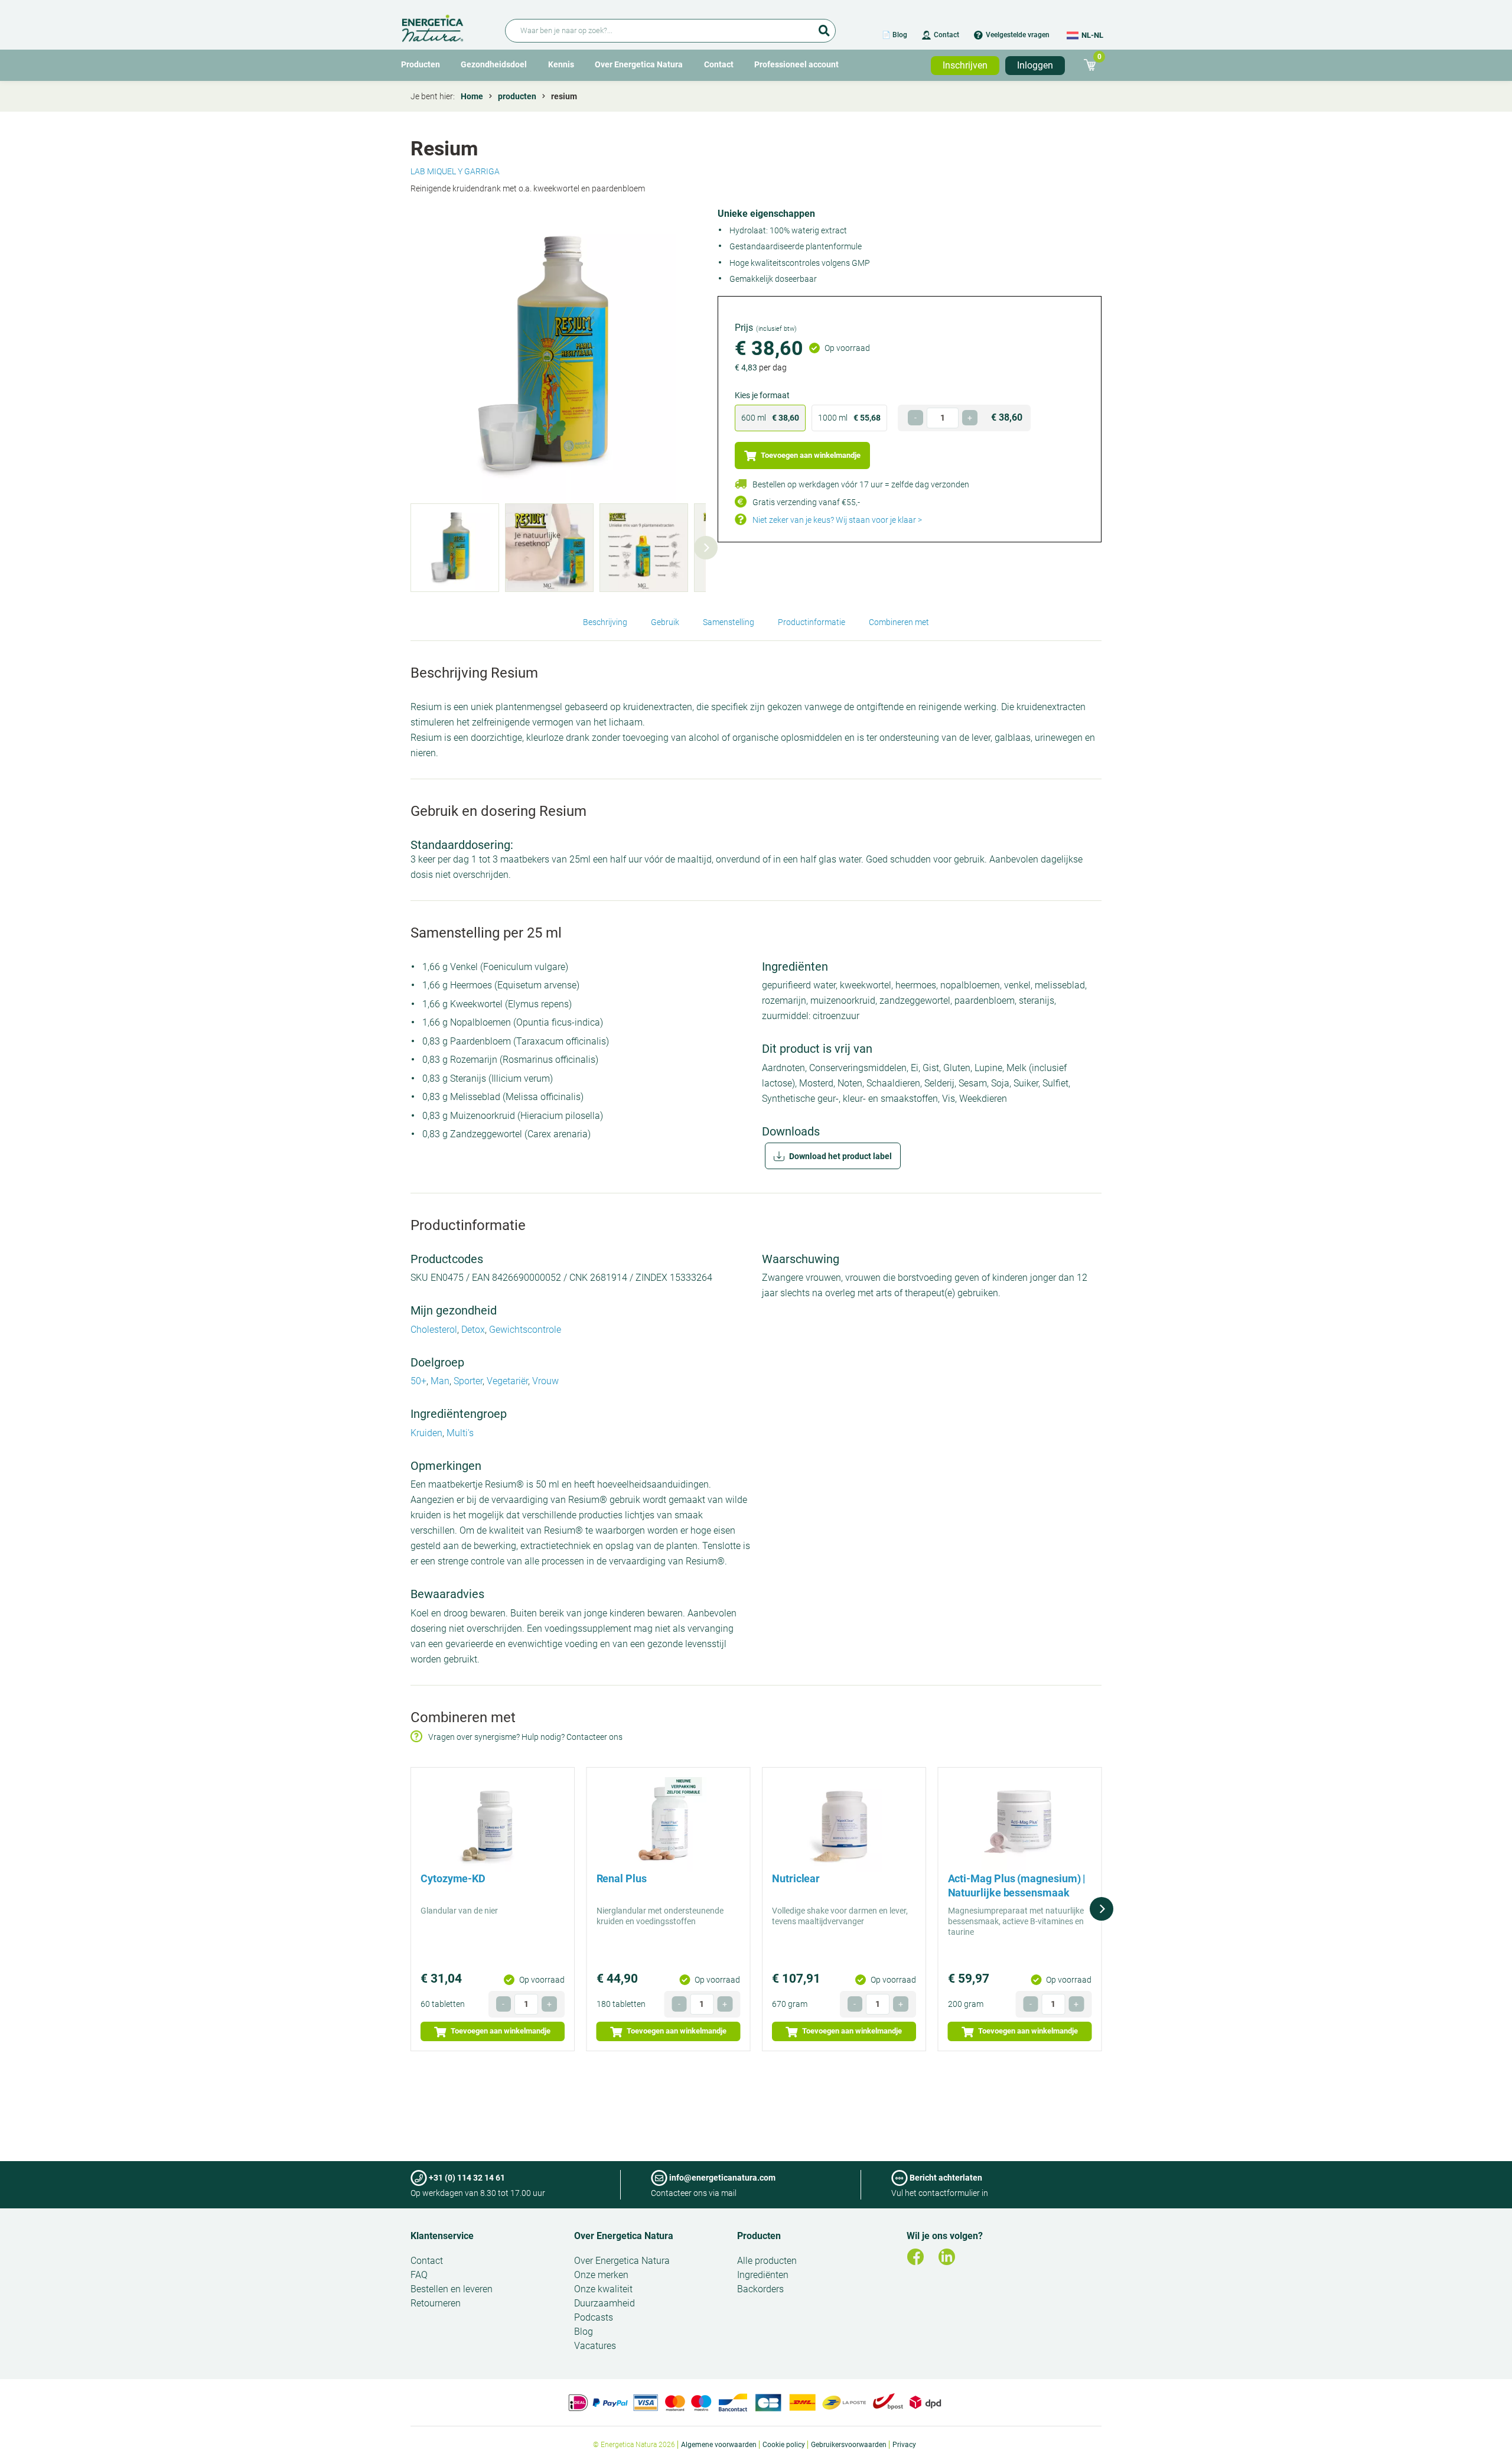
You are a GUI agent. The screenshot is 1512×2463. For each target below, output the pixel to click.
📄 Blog (895, 35)
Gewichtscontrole (525, 1330)
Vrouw (545, 1381)
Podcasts (594, 2317)
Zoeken (824, 27)
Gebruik (665, 622)
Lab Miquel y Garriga (455, 171)
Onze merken (601, 2275)
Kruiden (426, 1433)
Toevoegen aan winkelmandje (810, 455)
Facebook (915, 2257)
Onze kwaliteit (603, 2289)
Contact (946, 35)
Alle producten (767, 2261)
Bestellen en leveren (452, 2289)
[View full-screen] (558, 356)
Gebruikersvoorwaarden (849, 2445)
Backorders (760, 2289)
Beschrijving (605, 622)
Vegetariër (507, 1381)
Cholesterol (434, 1330)
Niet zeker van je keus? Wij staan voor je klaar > (837, 520)
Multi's (460, 1433)
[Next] (706, 548)
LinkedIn (947, 2257)
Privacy (904, 2445)
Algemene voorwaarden (719, 2445)
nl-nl (1092, 35)
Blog (584, 2332)
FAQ (419, 2275)
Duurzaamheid (605, 2303)
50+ (418, 1381)
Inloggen (1035, 65)
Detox (473, 1330)
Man (440, 1381)
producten (517, 96)
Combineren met (899, 622)
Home (472, 96)
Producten (421, 64)
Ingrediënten (763, 2275)
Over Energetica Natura (639, 64)
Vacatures (595, 2346)
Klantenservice (442, 2236)
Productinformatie (812, 622)
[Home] (446, 26)
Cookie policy (784, 2445)
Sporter (468, 1381)
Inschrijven (965, 65)
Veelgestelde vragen (1018, 35)
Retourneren (436, 2303)
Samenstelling (729, 622)
